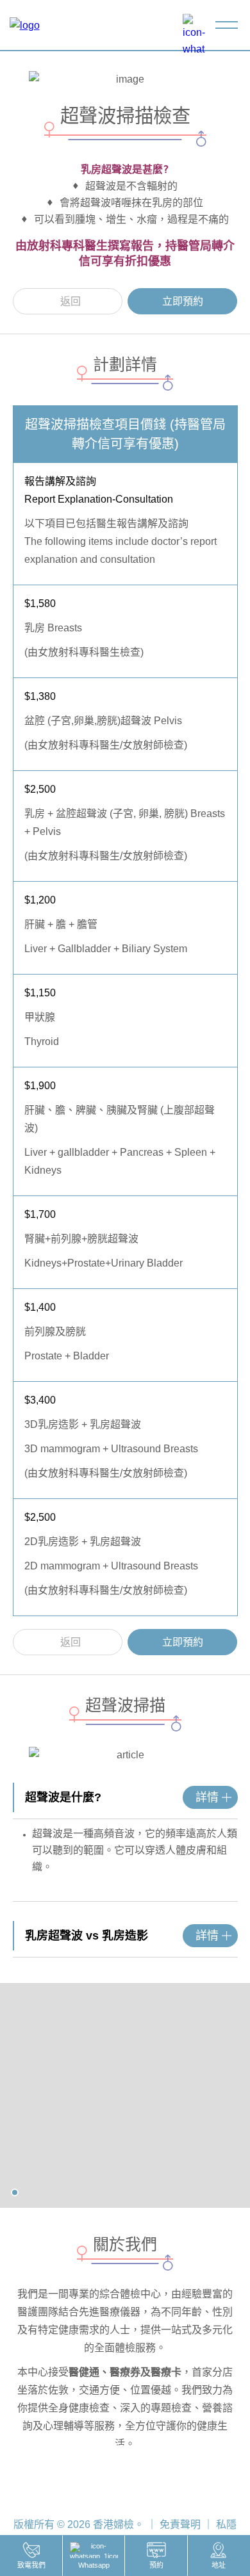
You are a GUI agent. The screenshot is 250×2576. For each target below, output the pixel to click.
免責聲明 (180, 2524)
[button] (15, 2192)
